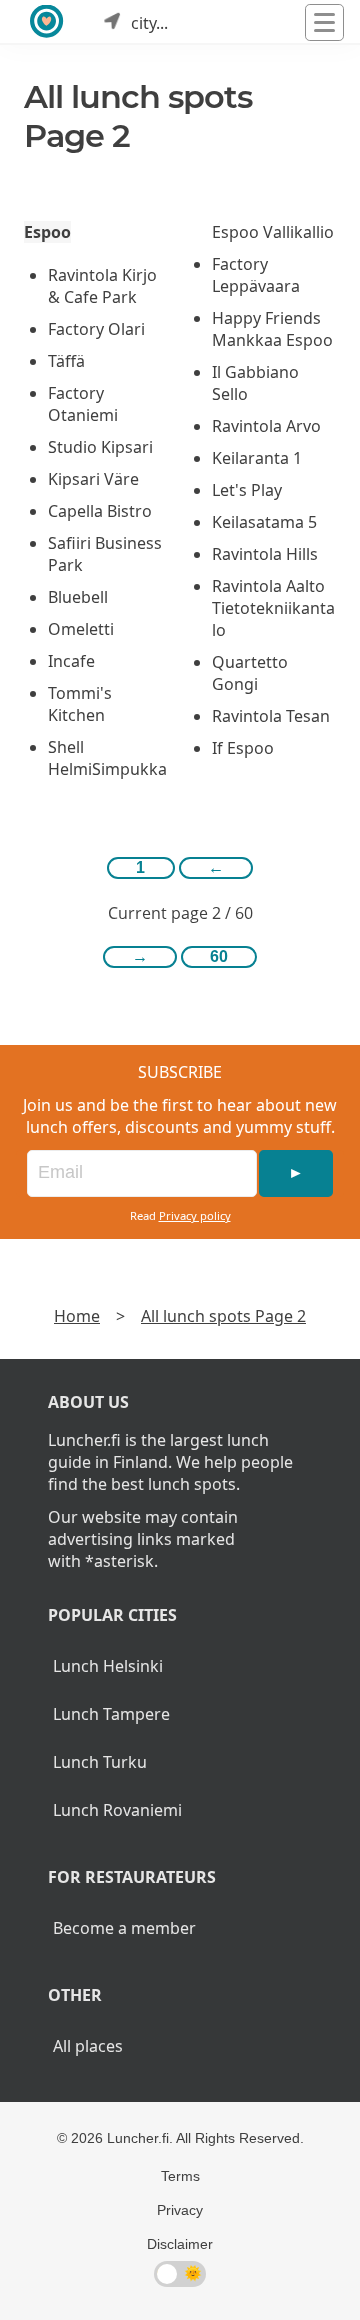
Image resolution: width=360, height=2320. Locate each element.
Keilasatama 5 (264, 522)
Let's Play (247, 490)
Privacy (180, 2210)
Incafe (71, 661)
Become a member (124, 1928)
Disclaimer (180, 2244)
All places (88, 2046)
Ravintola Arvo (266, 426)
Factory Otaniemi (83, 404)
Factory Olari (96, 329)
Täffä (66, 361)
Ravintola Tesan (271, 716)
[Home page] (47, 22)
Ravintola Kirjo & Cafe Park (102, 286)
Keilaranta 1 (257, 458)
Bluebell (78, 597)
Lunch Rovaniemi (117, 1810)
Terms (180, 2176)
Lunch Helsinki (108, 1666)
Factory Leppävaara (256, 275)
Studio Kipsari (100, 447)
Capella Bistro (100, 511)
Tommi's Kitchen (80, 704)
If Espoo (243, 748)
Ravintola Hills (265, 554)
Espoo (47, 232)
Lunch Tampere (111, 1714)
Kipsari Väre (93, 479)
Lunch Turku (100, 1762)
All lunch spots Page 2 (223, 1316)
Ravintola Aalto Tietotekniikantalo (273, 608)
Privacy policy (195, 1215)
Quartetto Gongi (250, 673)
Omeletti (81, 629)
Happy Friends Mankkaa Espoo (272, 329)
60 (219, 956)
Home (77, 1316)
